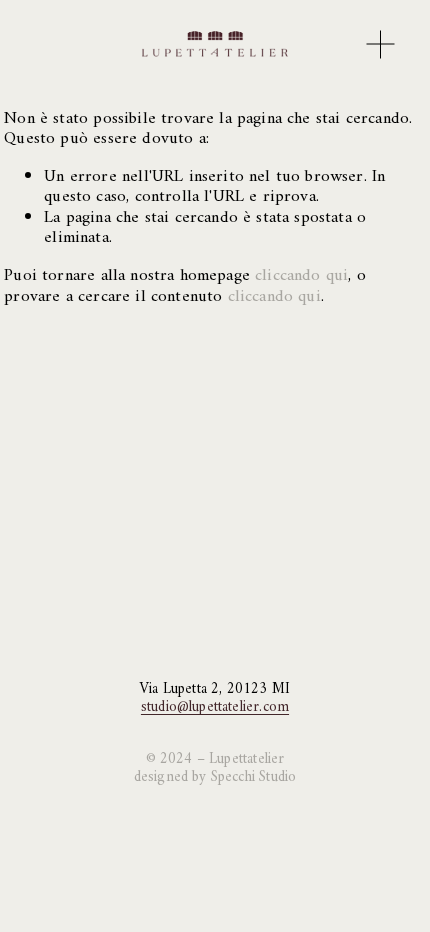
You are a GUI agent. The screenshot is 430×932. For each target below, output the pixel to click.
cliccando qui (301, 276)
